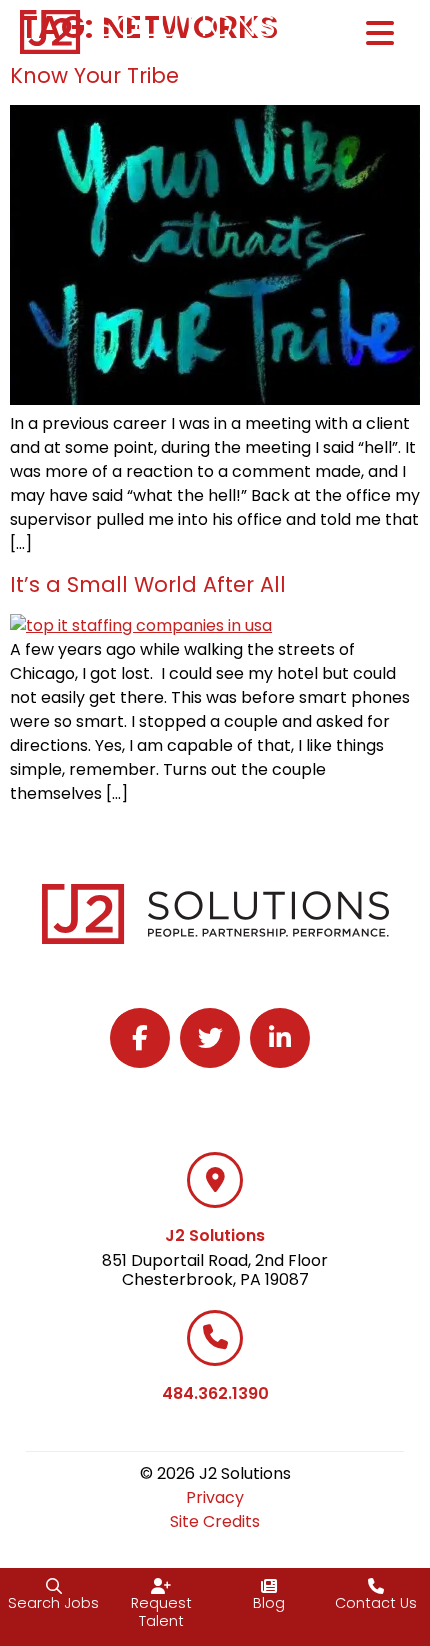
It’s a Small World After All (148, 584)
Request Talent (161, 1612)
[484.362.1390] (215, 1338)
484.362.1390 (215, 1393)
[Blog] (269, 1586)
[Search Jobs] (54, 1586)
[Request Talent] (161, 1586)
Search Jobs (53, 1603)
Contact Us (376, 1603)
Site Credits (215, 1521)
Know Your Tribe (94, 75)
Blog (269, 1603)
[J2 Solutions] (215, 1180)
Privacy (215, 1497)
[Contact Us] (376, 1586)
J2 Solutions (215, 1235)
